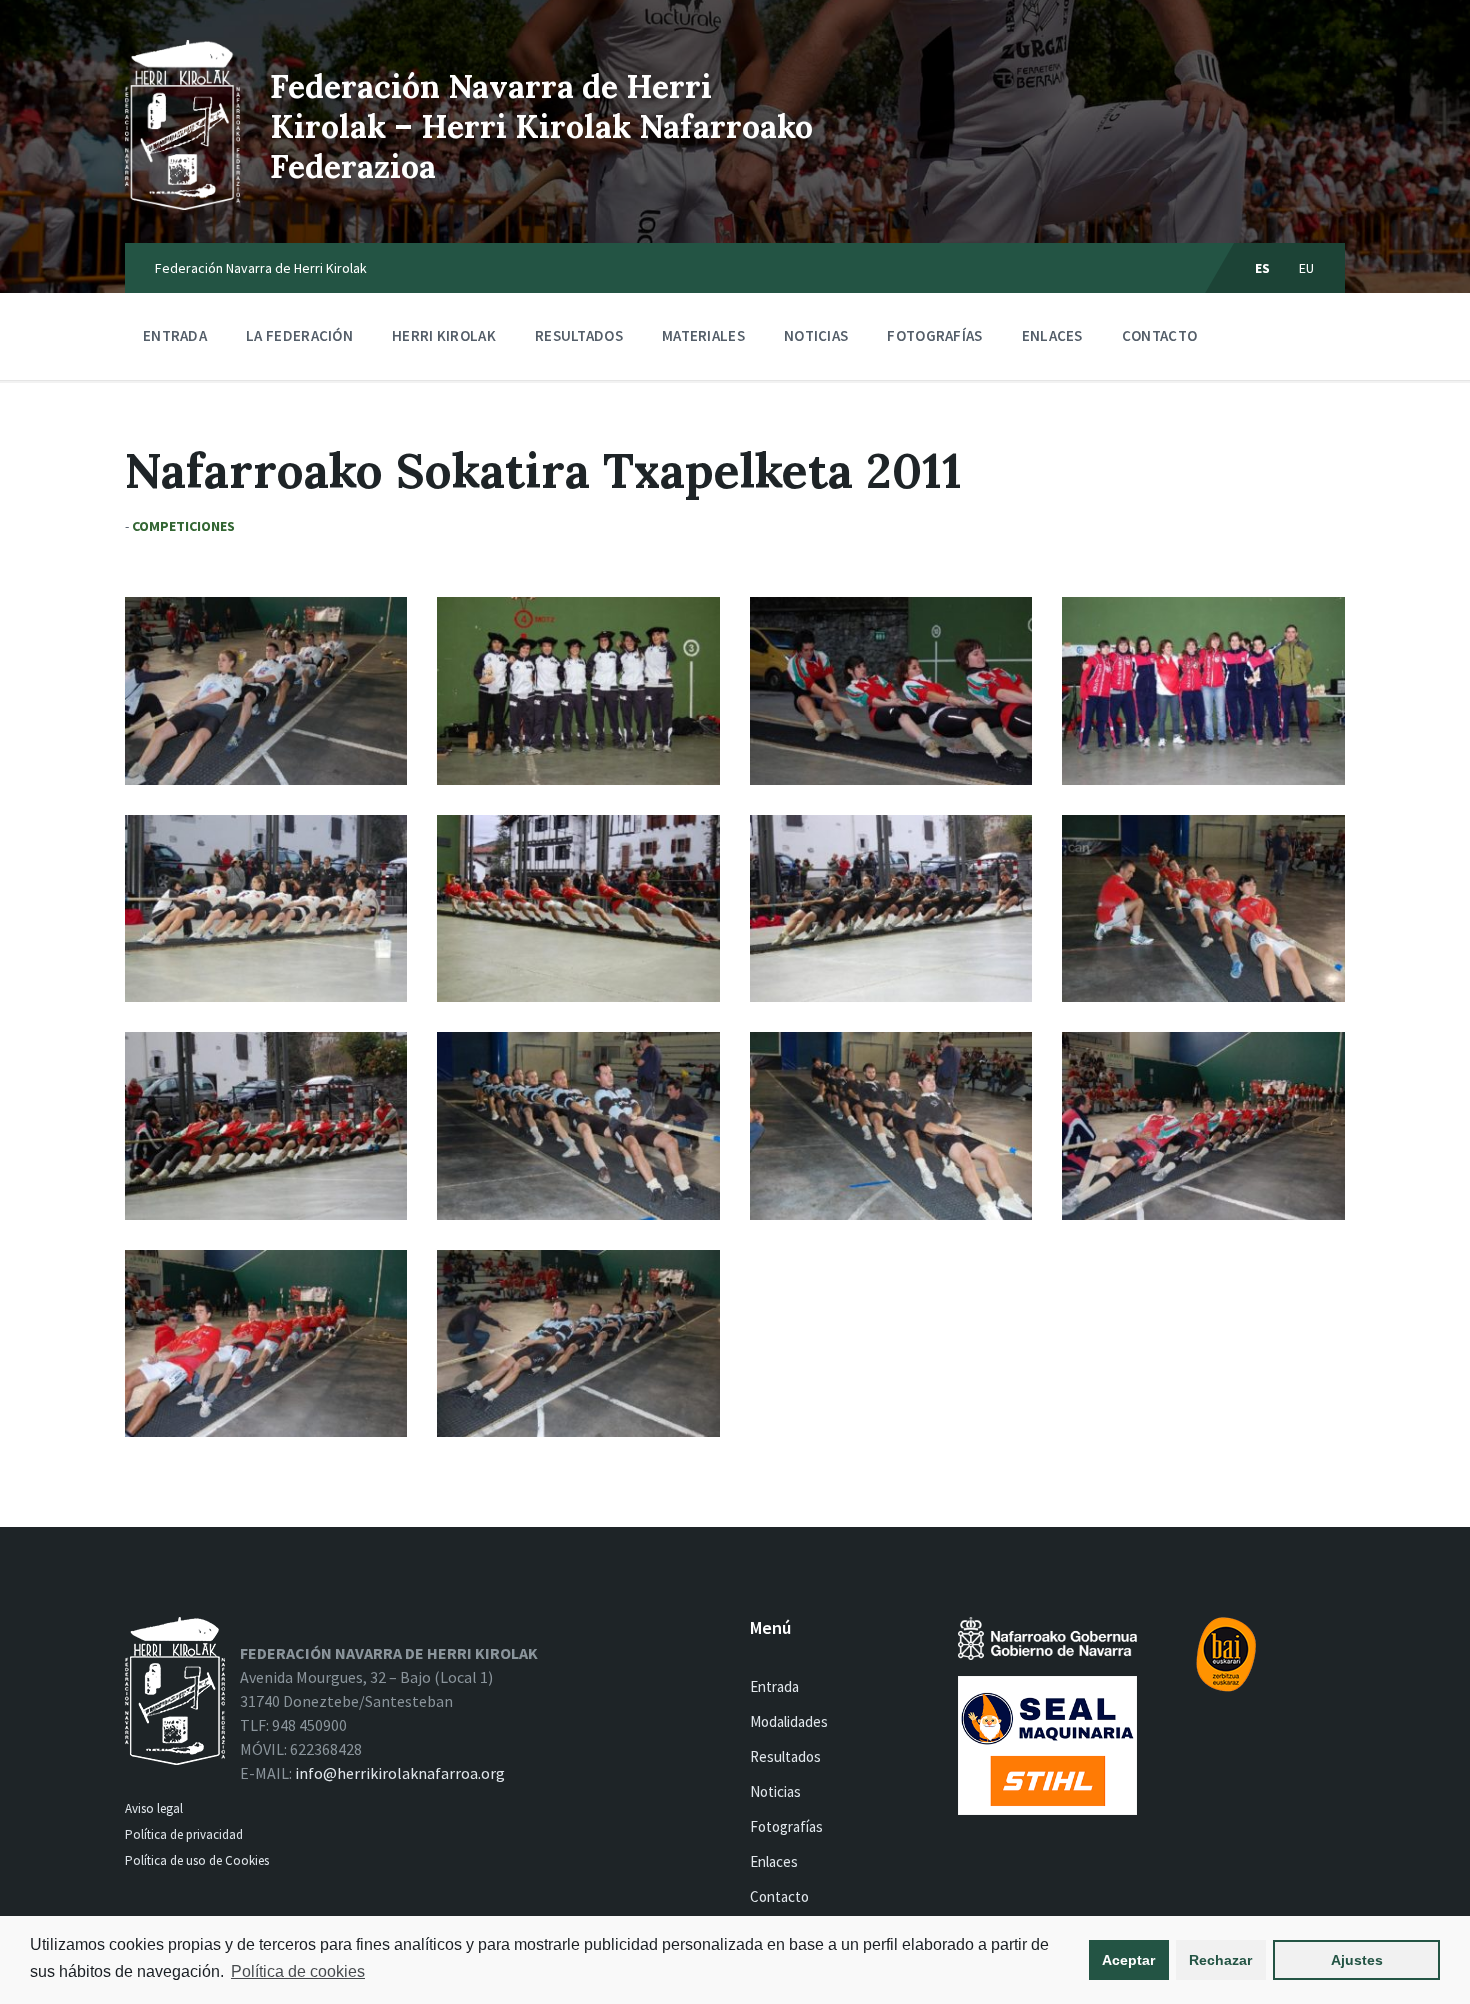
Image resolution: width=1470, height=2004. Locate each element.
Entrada (175, 335)
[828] (578, 908)
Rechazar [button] (1220, 1960)
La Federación (299, 335)
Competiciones (183, 526)
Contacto (1159, 335)
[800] (266, 1343)
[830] (891, 690)
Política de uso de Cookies (198, 1860)
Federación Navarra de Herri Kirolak (261, 268)
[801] (578, 1343)
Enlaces (1052, 335)
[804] (578, 1125)
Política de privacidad (184, 1834)
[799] (266, 690)
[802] (891, 1125)
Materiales (703, 335)
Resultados (579, 335)
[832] (578, 690)
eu (1307, 268)
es (1263, 268)
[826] (266, 1125)
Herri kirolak (444, 335)
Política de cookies (298, 1971)
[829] (266, 908)
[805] (1203, 908)
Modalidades (789, 1721)
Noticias (816, 335)
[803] (1203, 1125)
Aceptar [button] (1128, 1960)
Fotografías (934, 335)
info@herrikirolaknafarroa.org (400, 1773)
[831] (1203, 690)
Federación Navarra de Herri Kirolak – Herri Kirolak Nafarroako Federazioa (541, 126)
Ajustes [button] (1357, 1960)
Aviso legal (154, 1808)
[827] (891, 908)
